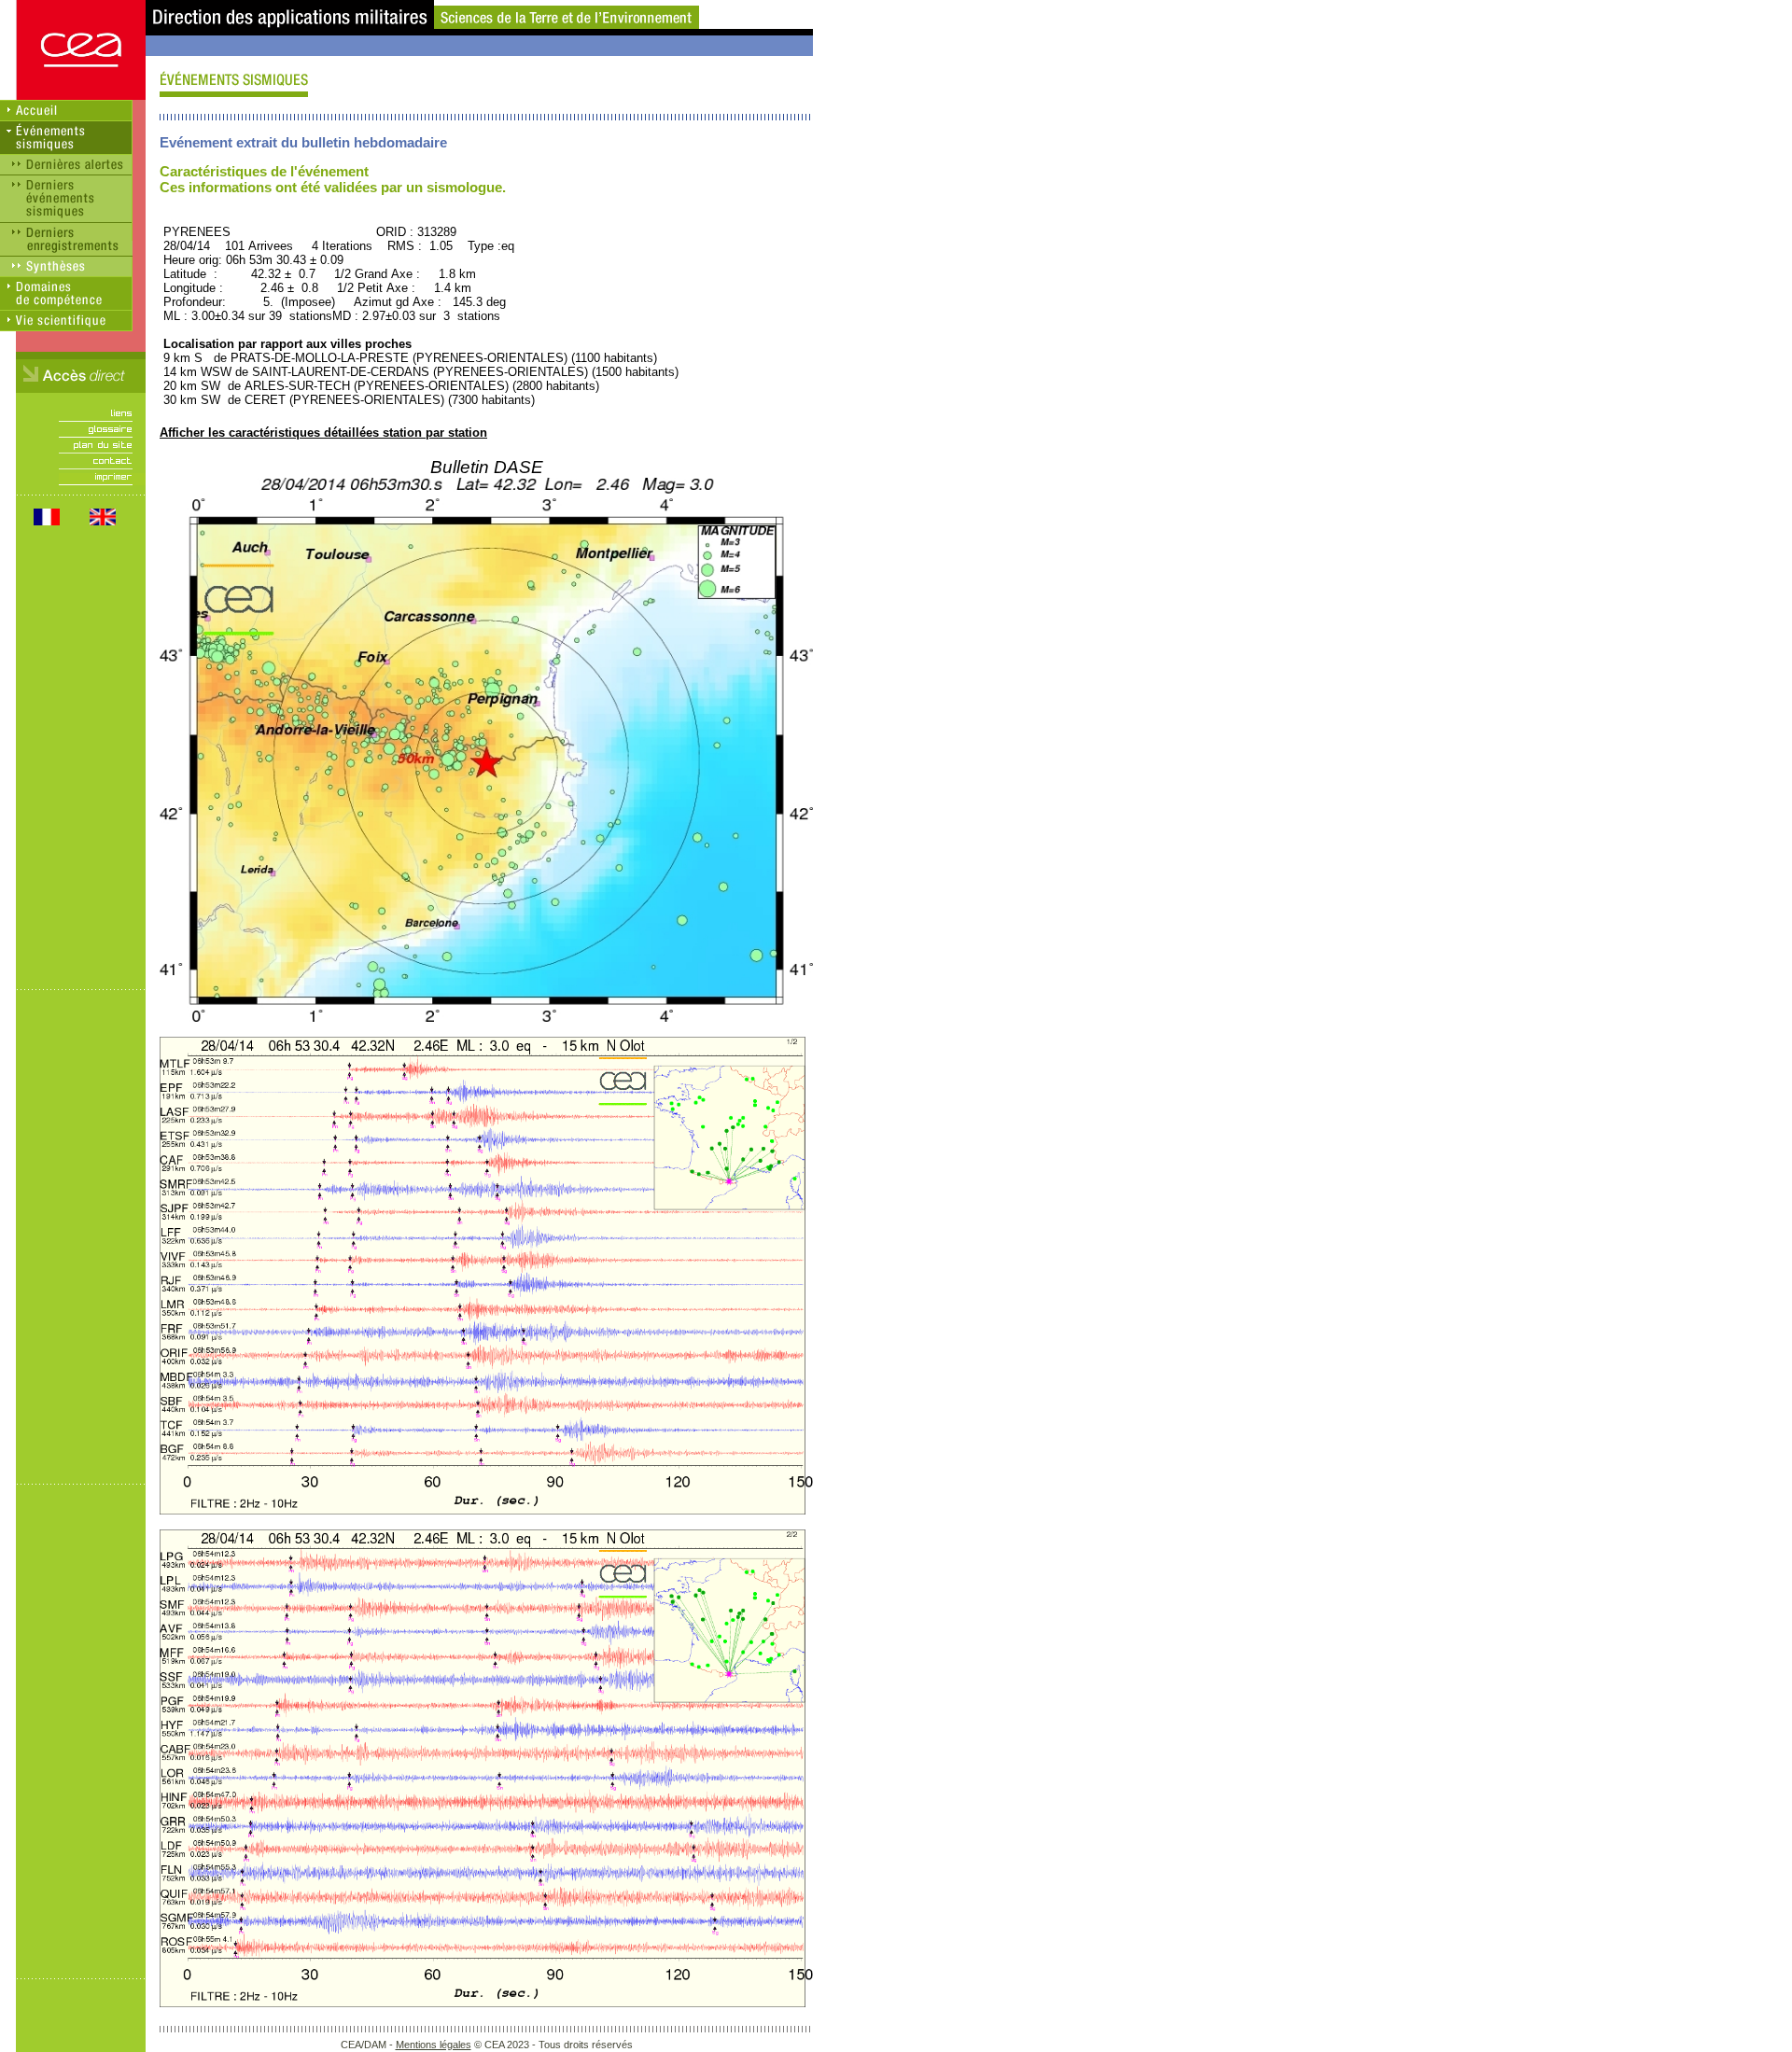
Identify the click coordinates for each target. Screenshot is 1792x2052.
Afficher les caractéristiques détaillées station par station (323, 433)
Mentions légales (434, 2045)
